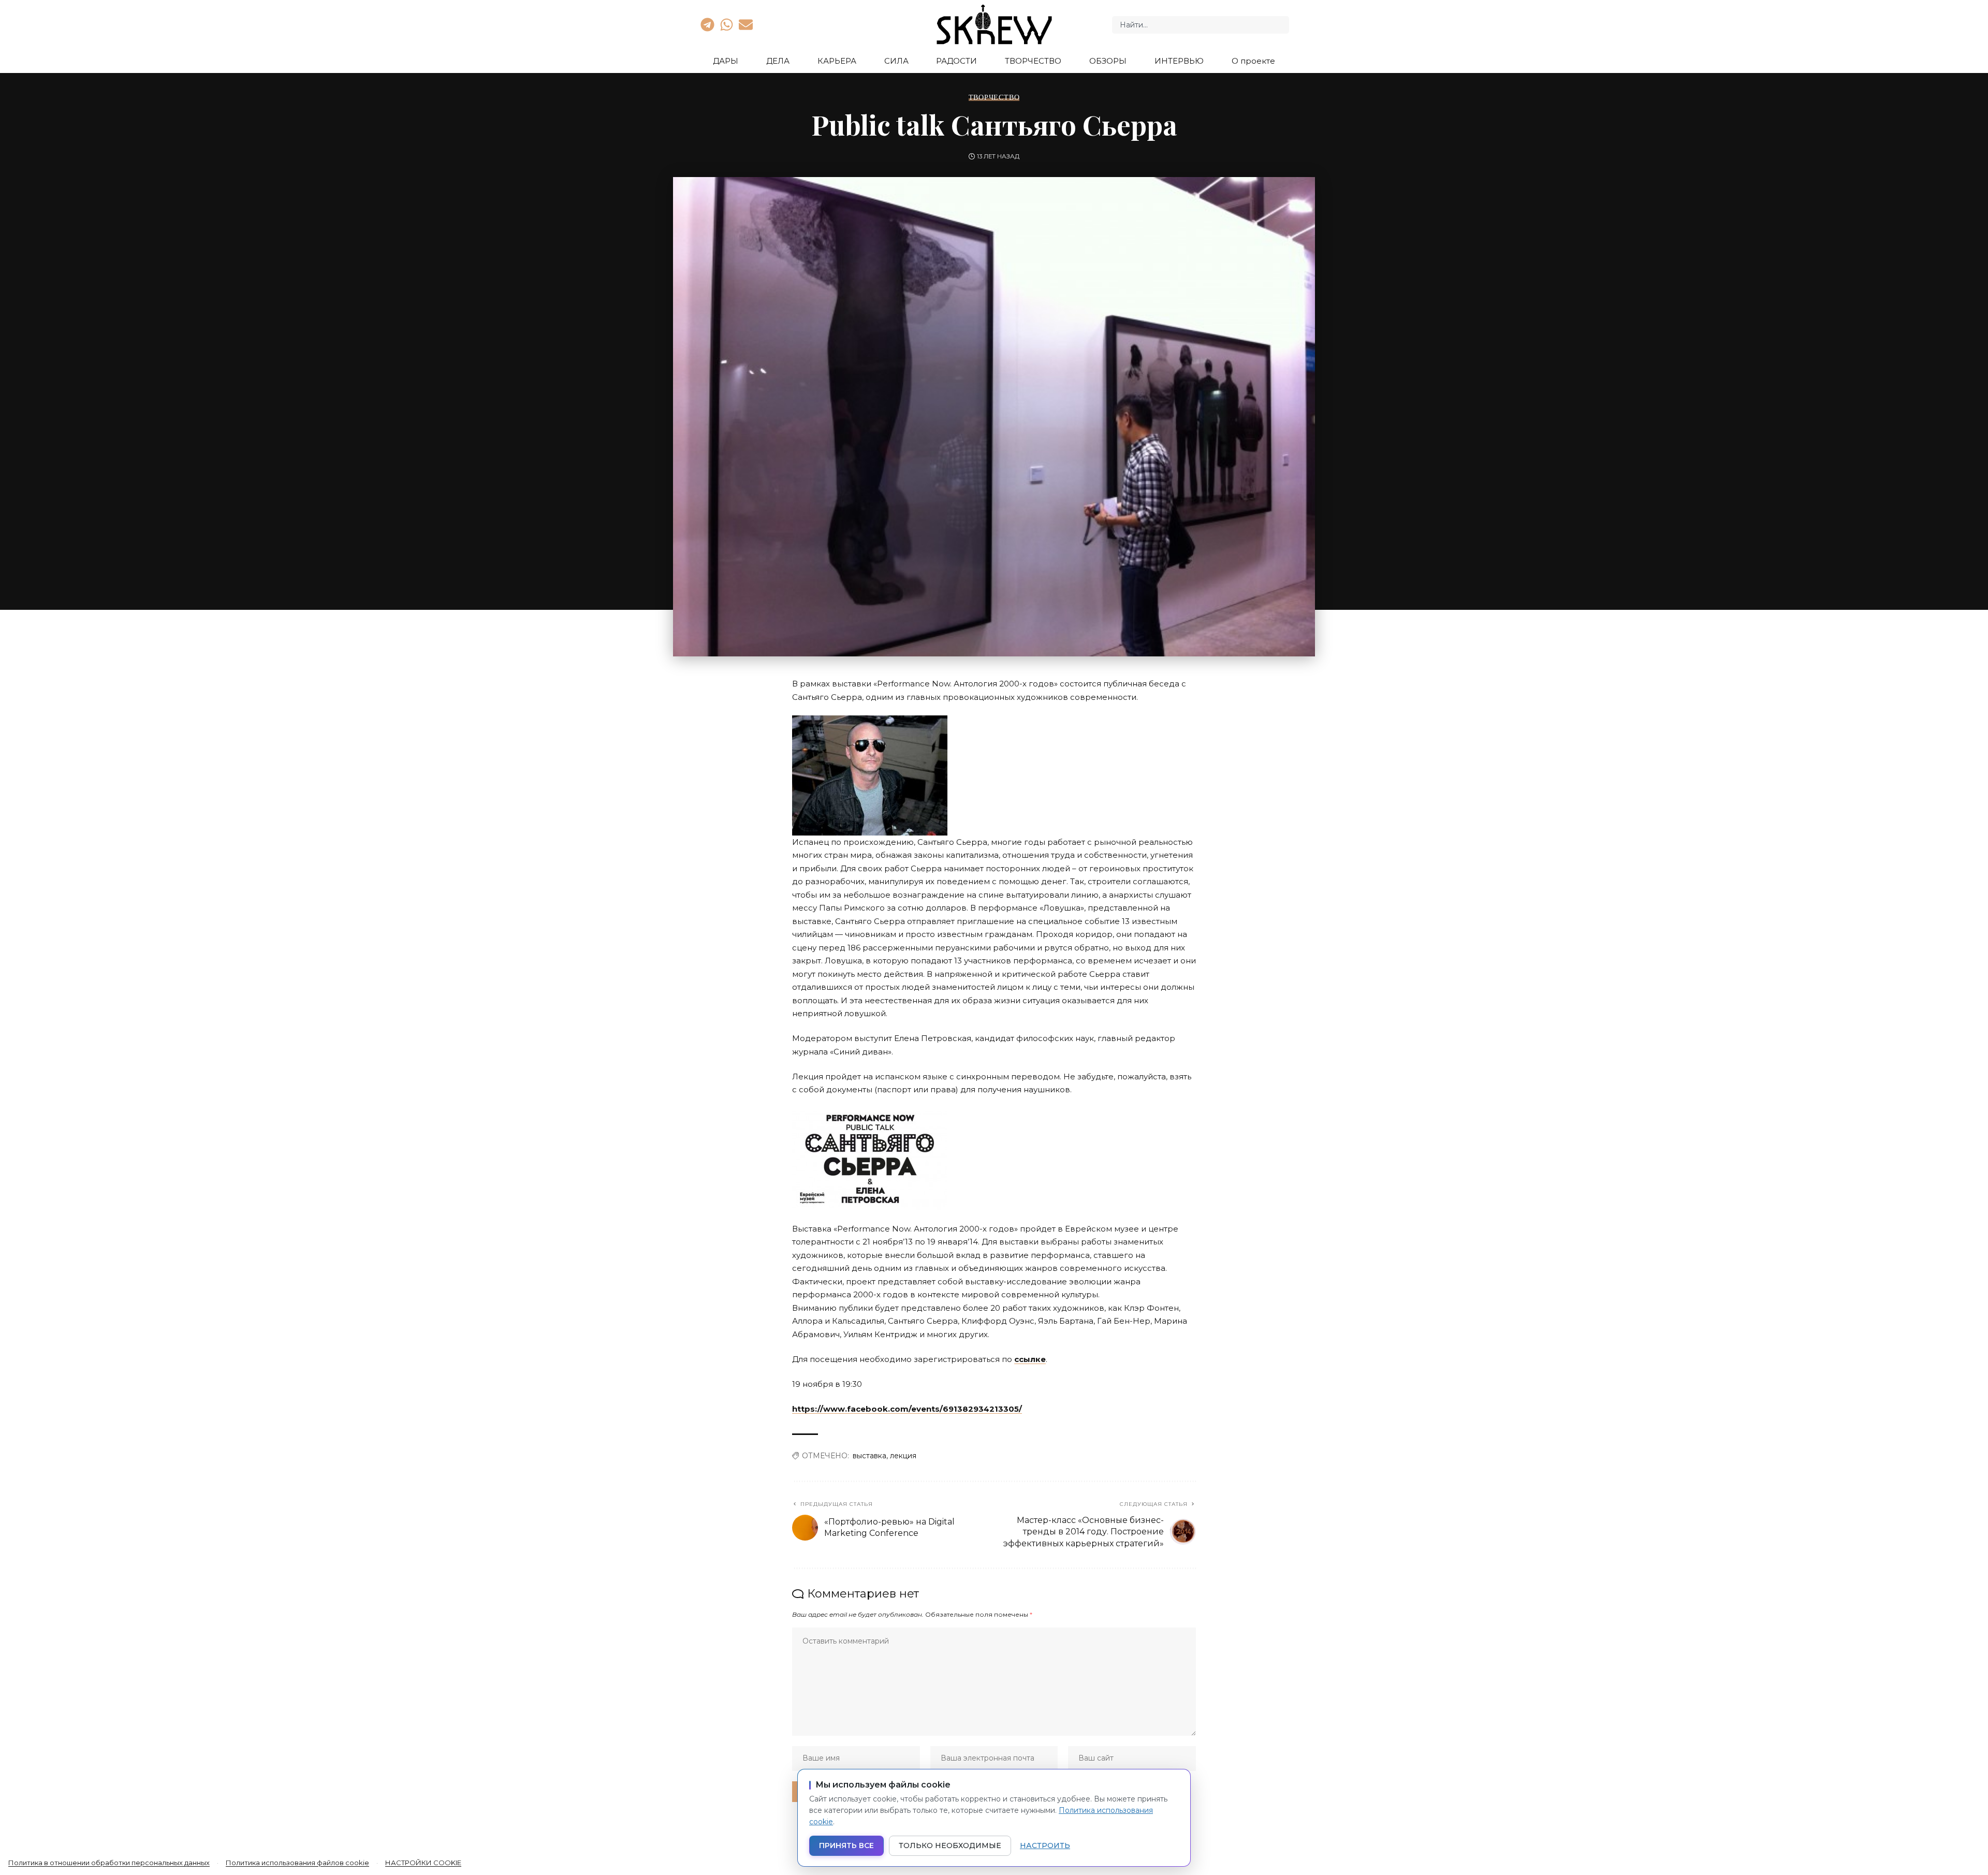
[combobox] (1201, 25)
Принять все (846, 1845)
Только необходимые (950, 1845)
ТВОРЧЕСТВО (994, 97)
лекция (903, 1456)
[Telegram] (707, 24)
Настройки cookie (423, 1863)
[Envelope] (746, 24)
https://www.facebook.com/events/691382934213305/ (907, 1409)
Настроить (1045, 1845)
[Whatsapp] (726, 24)
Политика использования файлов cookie (297, 1863)
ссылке (1030, 1359)
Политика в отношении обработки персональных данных (109, 1863)
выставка (869, 1456)
